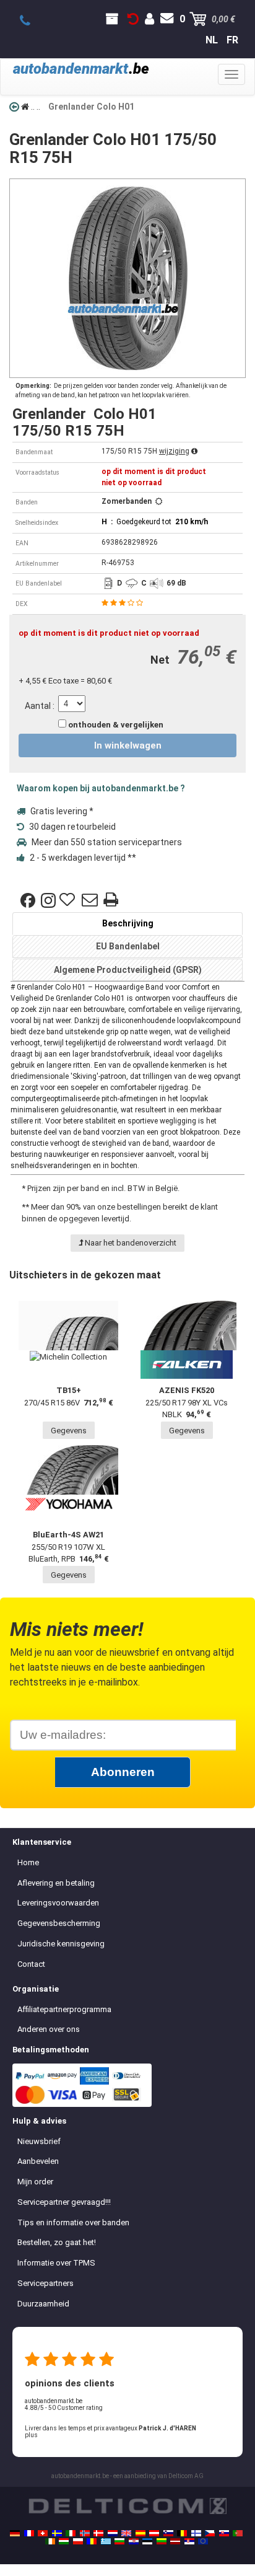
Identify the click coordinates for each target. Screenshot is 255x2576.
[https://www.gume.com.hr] (134, 2541)
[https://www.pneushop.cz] (210, 2533)
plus (31, 2435)
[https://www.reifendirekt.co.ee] (147, 2541)
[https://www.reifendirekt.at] (154, 2533)
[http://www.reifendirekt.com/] (203, 2541)
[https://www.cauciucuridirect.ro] (92, 2541)
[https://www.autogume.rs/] (189, 2541)
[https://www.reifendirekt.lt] (162, 2541)
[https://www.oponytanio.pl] (78, 2541)
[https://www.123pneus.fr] (29, 2533)
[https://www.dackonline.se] (57, 2533)
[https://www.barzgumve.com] (119, 2541)
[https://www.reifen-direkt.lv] (175, 2541)
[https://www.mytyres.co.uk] (126, 2533)
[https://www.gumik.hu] (64, 2541)
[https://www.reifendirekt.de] (15, 2533)
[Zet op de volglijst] (69, 900)
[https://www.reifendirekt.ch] (43, 2533)
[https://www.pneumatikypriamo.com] (224, 2533)
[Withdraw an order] (133, 19)
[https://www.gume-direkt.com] (168, 2533)
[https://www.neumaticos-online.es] (140, 2533)
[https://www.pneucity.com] (238, 2533)
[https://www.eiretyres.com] (50, 2541)
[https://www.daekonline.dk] (98, 2533)
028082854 (32, 21)
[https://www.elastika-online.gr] (106, 2541)
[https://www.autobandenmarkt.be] (182, 2533)
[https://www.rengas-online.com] (196, 2533)
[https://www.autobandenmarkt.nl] (113, 2533)
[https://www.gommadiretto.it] (71, 2533)
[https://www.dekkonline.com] (85, 2533)
